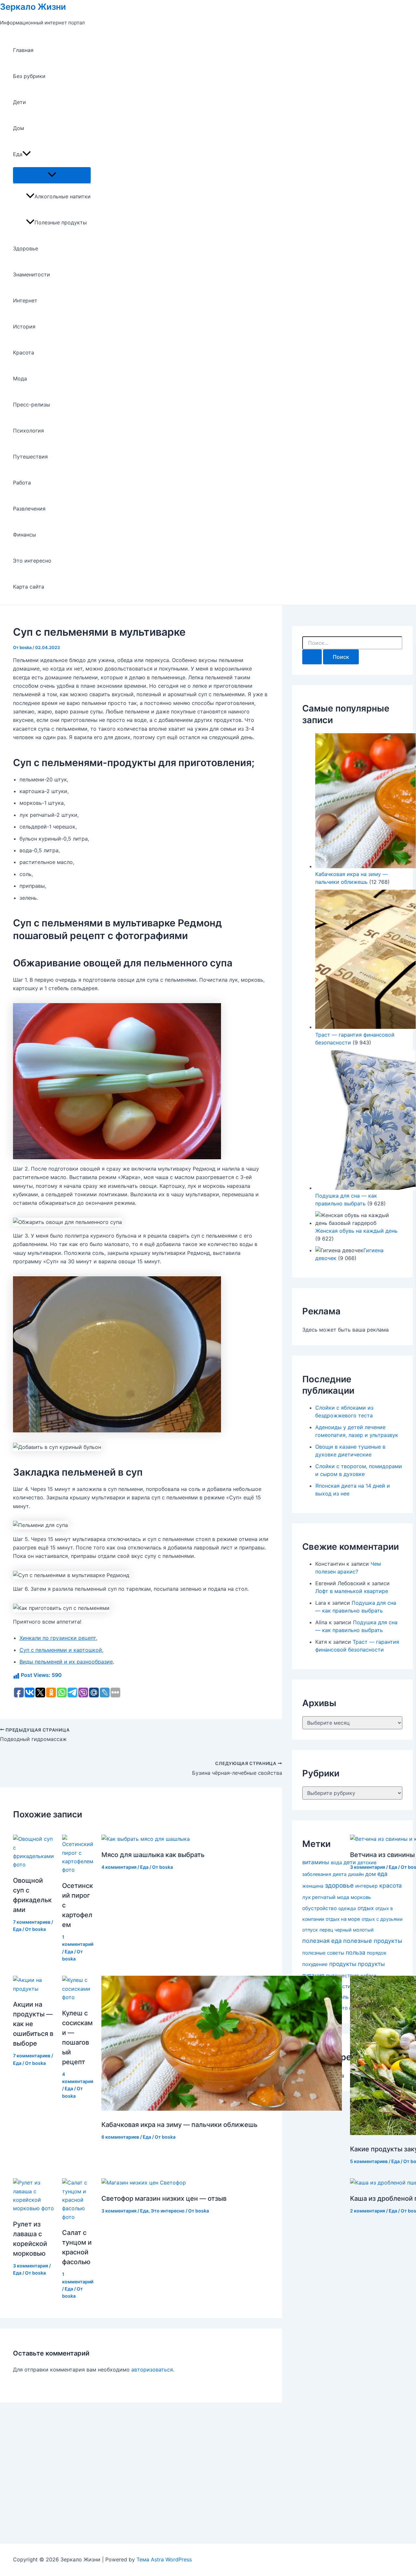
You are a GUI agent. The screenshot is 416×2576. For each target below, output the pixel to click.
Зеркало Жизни (33, 7)
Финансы (25, 535)
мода (343, 1897)
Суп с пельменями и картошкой (61, 1650)
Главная (23, 50)
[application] (27, 154)
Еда (18, 154)
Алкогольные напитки (63, 196)
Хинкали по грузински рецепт (58, 1638)
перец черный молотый (347, 1930)
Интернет (25, 300)
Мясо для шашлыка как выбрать (153, 1855)
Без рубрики (29, 76)
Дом (19, 128)
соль (343, 1997)
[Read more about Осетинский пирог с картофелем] (78, 1870)
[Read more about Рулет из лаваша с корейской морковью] (33, 2208)
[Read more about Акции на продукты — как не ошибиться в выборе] (33, 1989)
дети (350, 1862)
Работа (22, 483)
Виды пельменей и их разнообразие (66, 1662)
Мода (20, 378)
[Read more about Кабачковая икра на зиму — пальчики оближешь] (222, 2109)
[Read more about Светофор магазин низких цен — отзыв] (144, 2183)
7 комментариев (32, 1922)
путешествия (342, 1976)
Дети (19, 102)
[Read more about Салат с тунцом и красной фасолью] (78, 2217)
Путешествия (30, 457)
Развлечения (29, 509)
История (24, 326)
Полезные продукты (61, 222)
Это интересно (32, 561)
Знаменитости (32, 274)
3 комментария (368, 1867)
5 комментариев (369, 2161)
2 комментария (368, 2211)
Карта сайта (29, 587)
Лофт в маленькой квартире (352, 1591)
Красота (24, 352)
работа (368, 1976)
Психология (28, 431)
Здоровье (26, 248)
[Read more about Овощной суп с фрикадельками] (33, 1865)
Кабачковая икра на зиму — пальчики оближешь (179, 2125)
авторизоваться (152, 2370)
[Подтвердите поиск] (312, 657)
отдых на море (343, 1919)
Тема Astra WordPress (164, 2559)
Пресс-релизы (32, 405)
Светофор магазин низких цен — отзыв (164, 2198)
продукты (343, 1964)
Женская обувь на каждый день (356, 1231)
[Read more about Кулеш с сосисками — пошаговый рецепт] (78, 1997)
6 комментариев (120, 2137)
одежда (347, 1908)
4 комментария (119, 1867)
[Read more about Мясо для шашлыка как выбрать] (146, 1839)
